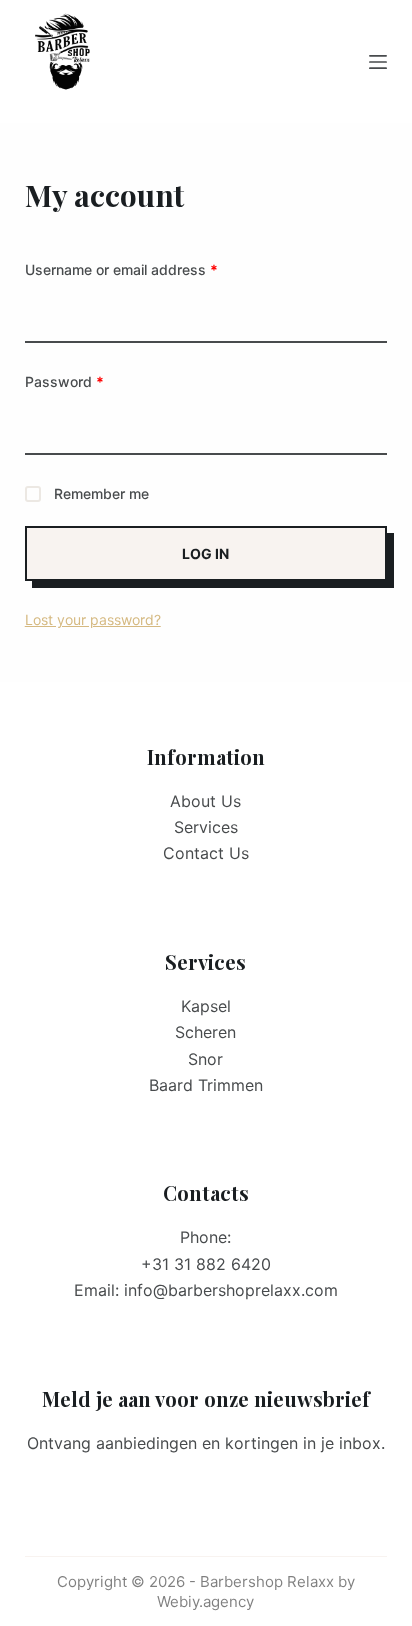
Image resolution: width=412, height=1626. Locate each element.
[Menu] (378, 62)
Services (206, 827)
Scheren (205, 1032)
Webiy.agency (205, 1601)
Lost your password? (93, 619)
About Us (205, 801)
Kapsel (206, 1006)
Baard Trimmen (206, 1085)
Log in (205, 553)
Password (93, 381)
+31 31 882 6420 (206, 1264)
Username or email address (150, 269)
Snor (205, 1059)
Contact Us (206, 853)
